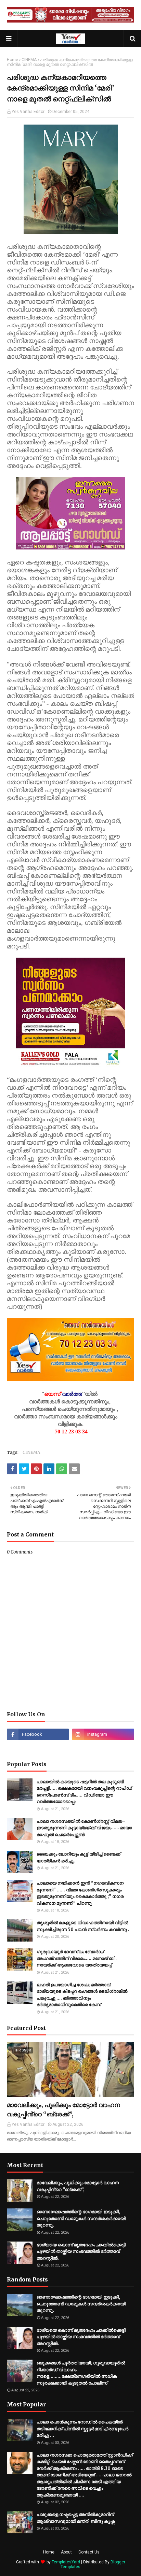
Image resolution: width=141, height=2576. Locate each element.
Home (12, 60)
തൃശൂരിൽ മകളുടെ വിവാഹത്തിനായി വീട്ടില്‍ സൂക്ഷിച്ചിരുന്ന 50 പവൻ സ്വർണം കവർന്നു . (83, 1926)
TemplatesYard (66, 2562)
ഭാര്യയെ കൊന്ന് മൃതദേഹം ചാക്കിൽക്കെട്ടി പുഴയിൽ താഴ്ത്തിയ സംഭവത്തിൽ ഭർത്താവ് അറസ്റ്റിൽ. (81, 2251)
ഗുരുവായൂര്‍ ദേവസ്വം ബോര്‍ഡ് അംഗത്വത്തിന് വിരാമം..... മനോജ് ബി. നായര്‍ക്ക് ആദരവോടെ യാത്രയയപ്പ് (77, 1958)
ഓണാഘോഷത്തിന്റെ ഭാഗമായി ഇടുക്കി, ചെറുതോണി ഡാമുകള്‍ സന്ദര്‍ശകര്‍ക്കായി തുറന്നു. (81, 2218)
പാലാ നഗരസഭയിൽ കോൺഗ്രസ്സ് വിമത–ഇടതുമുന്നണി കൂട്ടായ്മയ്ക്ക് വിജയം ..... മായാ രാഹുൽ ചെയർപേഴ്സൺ (84, 1828)
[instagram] (103, 1734)
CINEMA (29, 60)
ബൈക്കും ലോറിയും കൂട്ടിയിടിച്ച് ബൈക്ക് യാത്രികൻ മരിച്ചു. (79, 1857)
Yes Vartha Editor (28, 112)
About (66, 2552)
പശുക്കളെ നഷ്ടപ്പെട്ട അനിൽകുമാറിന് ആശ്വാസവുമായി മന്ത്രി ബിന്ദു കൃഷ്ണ (76, 2518)
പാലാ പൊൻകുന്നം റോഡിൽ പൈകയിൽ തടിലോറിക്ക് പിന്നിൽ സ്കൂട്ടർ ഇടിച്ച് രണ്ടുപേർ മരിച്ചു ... (82, 2429)
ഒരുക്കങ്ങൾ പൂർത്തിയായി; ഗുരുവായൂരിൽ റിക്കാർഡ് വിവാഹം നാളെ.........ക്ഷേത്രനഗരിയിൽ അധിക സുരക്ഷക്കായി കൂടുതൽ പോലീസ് (81, 2373)
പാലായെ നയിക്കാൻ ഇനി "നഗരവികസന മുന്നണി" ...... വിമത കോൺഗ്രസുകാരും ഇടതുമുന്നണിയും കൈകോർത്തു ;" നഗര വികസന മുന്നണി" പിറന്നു (80, 1893)
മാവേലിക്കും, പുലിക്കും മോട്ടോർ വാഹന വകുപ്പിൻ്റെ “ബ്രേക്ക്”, (63, 2109)
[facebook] (38, 1734)
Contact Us (89, 2552)
